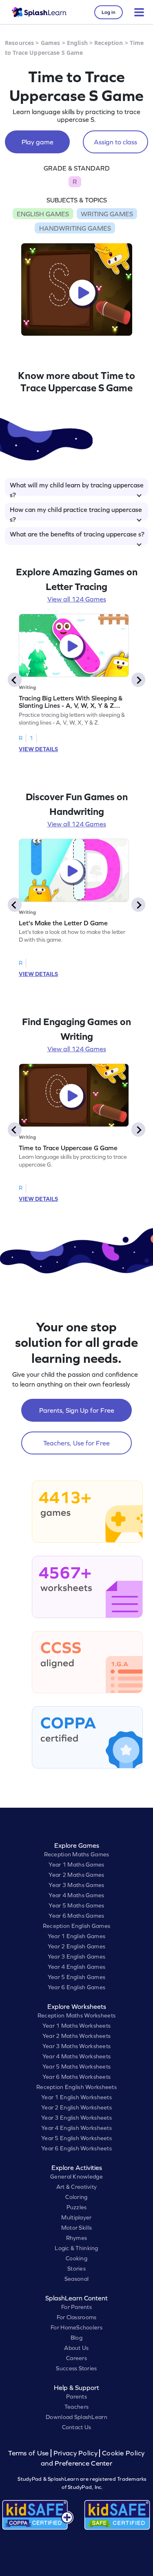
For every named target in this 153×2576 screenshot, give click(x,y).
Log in (109, 12)
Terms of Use (29, 2453)
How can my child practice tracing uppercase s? (76, 513)
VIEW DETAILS (38, 749)
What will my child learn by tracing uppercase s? (77, 489)
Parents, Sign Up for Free (77, 1410)
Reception (109, 43)
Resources (19, 43)
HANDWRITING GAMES (75, 228)
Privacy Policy (75, 2453)
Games (51, 43)
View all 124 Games (77, 599)
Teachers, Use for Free (76, 1443)
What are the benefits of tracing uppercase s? (77, 534)
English (77, 43)
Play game (38, 142)
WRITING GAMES (107, 214)
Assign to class (115, 142)
